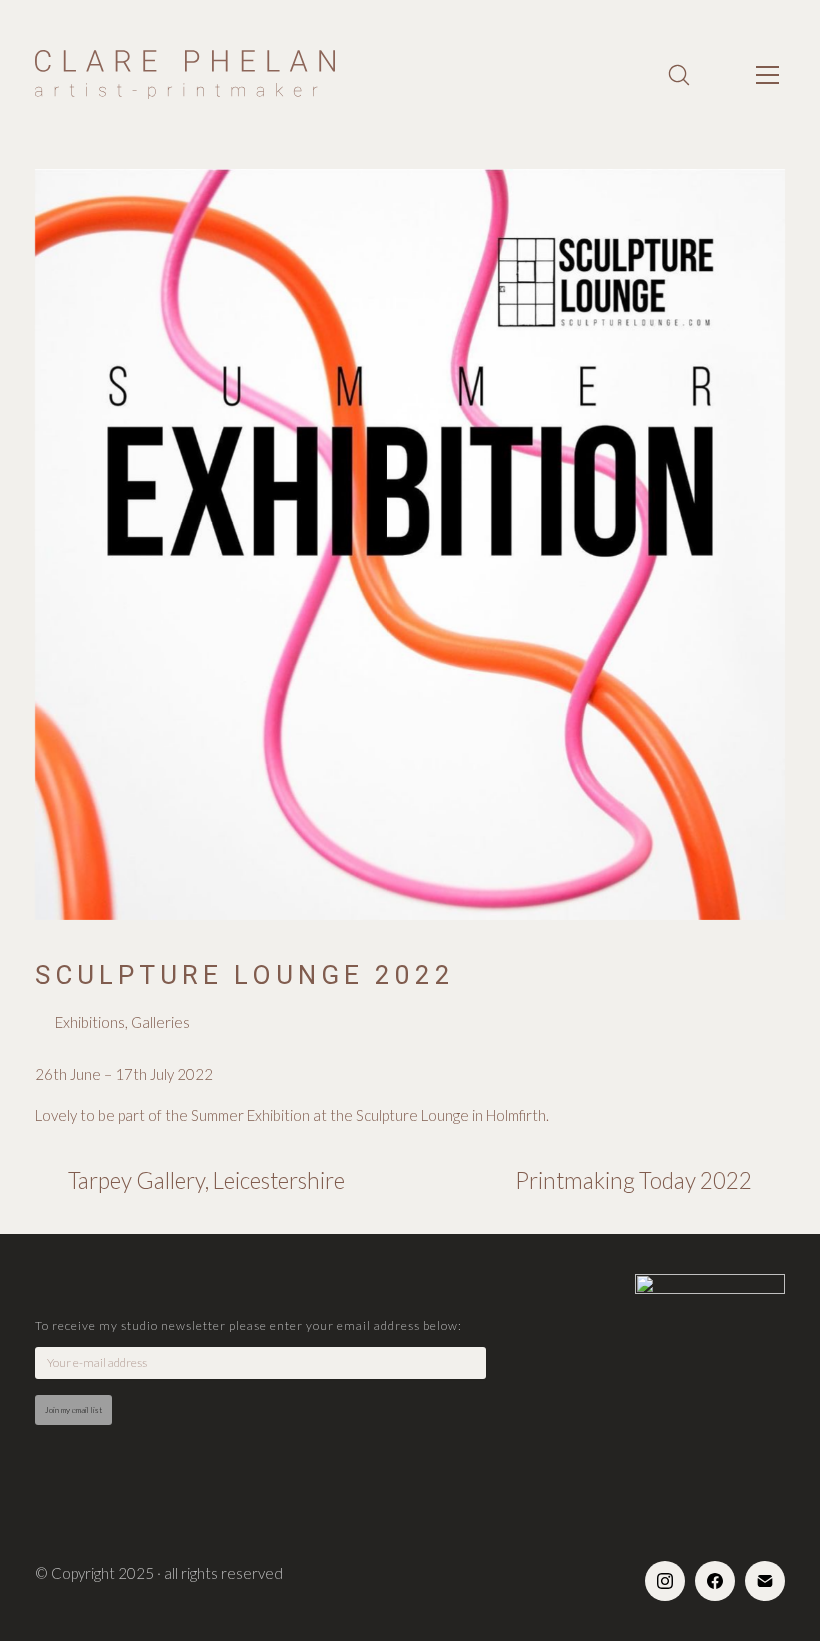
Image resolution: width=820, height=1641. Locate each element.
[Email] (765, 1581)
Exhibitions (90, 1022)
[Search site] (679, 75)
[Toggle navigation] (767, 75)
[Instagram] (665, 1581)
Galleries (160, 1022)
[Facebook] (715, 1581)
